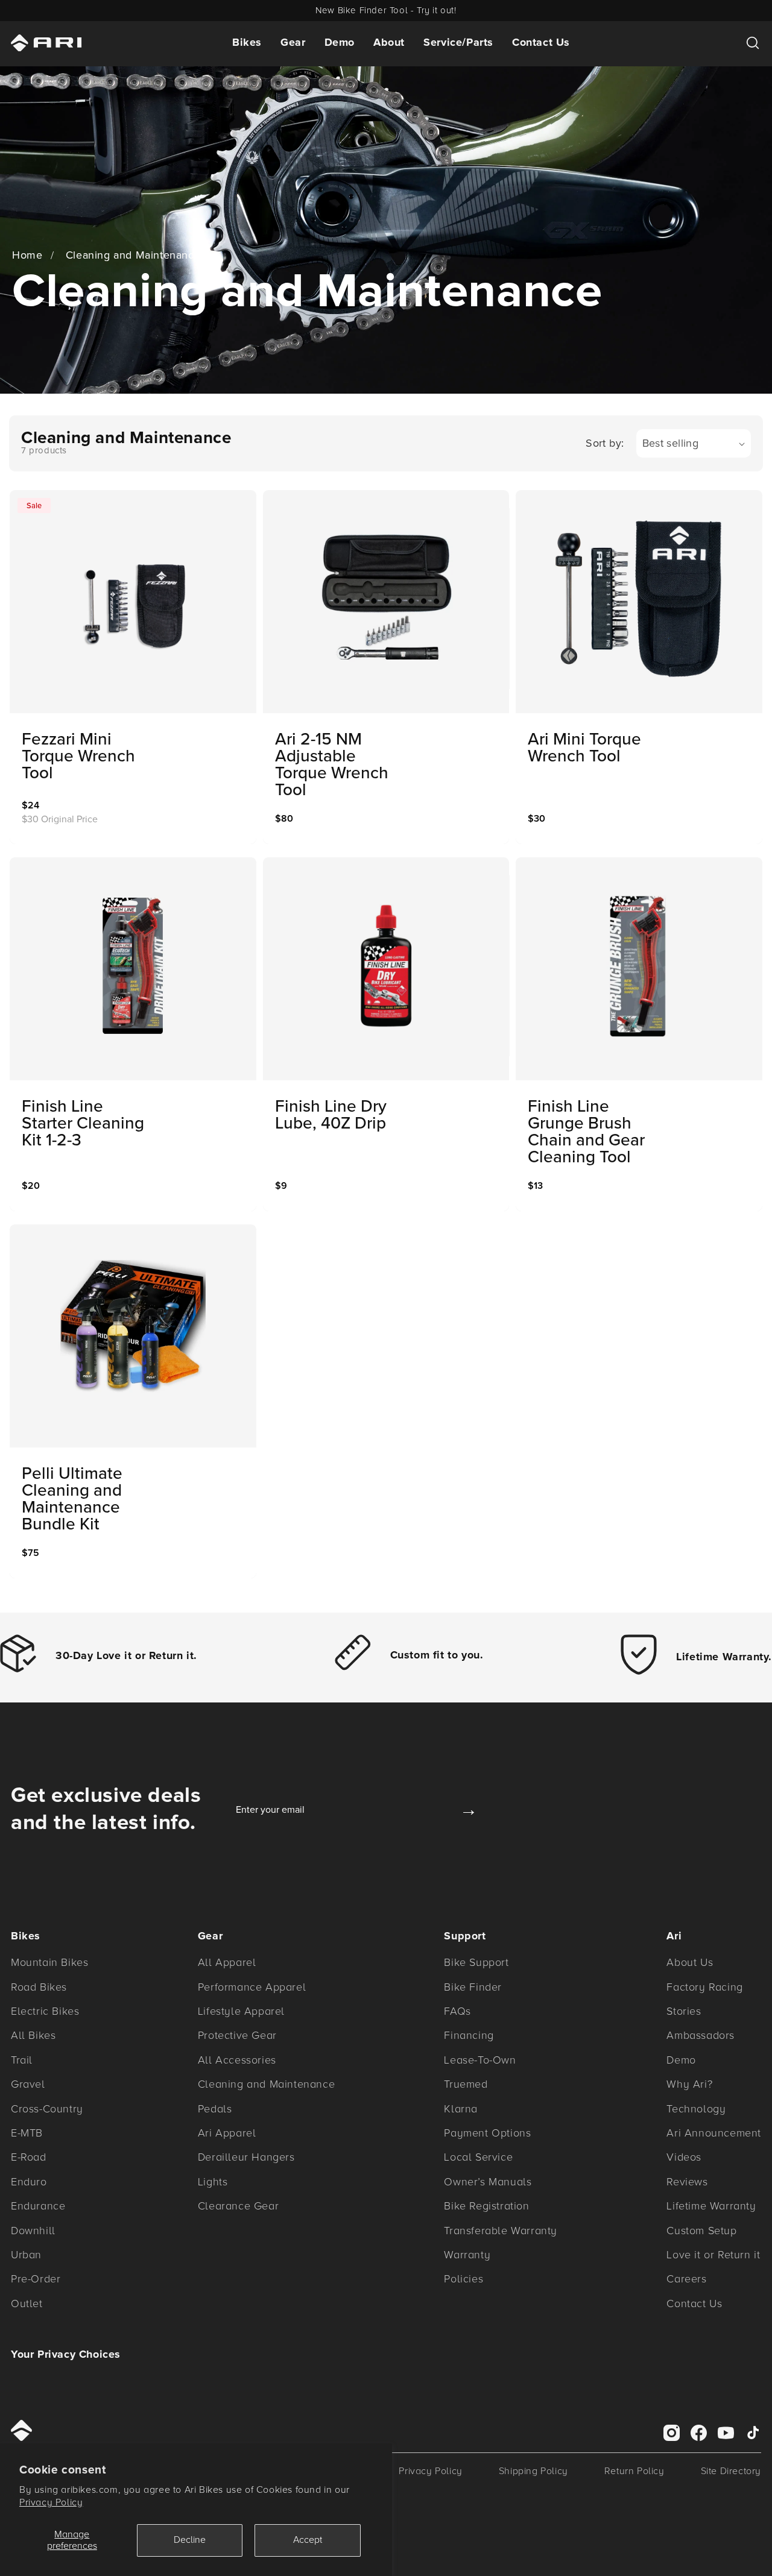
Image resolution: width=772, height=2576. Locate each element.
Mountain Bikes (49, 1962)
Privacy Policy (51, 2502)
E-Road (29, 2157)
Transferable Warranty (501, 2231)
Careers (686, 2279)
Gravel (28, 2084)
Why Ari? (689, 2084)
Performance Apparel (252, 1987)
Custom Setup (701, 2231)
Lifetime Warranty (711, 2206)
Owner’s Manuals (488, 2182)
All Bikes (33, 2035)
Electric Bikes (45, 2011)
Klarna (461, 2109)
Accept (308, 2540)
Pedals (215, 2109)
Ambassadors (701, 2035)
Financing (469, 2035)
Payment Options (487, 2133)
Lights (213, 2182)
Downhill (33, 2231)
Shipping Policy (533, 2471)
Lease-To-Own (480, 2060)
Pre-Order (36, 2279)
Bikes (247, 42)
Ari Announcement (714, 2133)
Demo (340, 42)
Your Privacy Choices (66, 2354)
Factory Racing (704, 1987)
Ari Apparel (227, 2133)
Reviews (687, 2182)
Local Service (478, 2157)
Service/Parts (458, 42)
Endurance (38, 2206)
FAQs (457, 2011)
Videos (684, 2157)
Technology (696, 2109)
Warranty (467, 2255)
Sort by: (605, 443)
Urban (26, 2255)
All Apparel (227, 1962)
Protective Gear (237, 2035)
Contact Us (541, 42)
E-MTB (27, 2133)
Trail (22, 2060)
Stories (684, 2011)
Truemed (466, 2084)
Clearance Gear (238, 2206)
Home (27, 255)
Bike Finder (473, 1987)
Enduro (29, 2182)
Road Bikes (39, 1987)
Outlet (27, 2304)
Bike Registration (486, 2206)
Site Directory (731, 2471)
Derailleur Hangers (246, 2157)
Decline (190, 2540)
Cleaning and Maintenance (133, 255)
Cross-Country (47, 2109)
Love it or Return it (713, 2255)
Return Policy (634, 2471)
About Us (690, 1962)
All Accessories (237, 2060)
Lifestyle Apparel (241, 2011)
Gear (293, 42)
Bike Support (476, 1962)
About (389, 42)
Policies (464, 2279)
